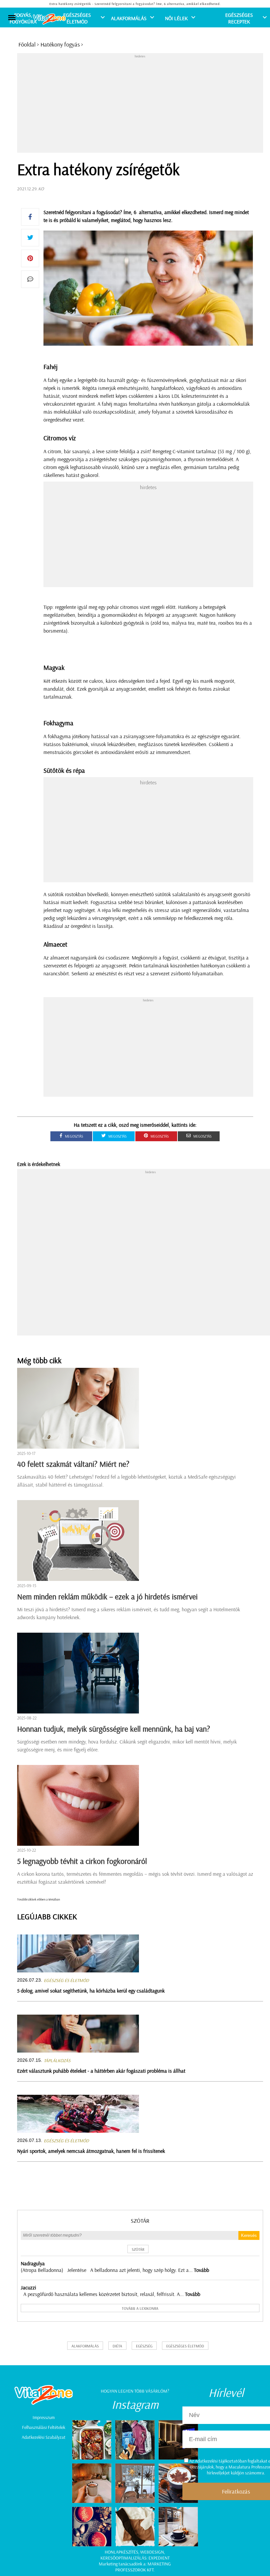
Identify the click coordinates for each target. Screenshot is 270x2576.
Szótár (140, 2221)
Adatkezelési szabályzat (44, 2437)
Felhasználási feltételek (44, 2427)
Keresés (249, 2235)
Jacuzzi (28, 2287)
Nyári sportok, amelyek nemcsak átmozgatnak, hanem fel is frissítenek (91, 2151)
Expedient (159, 2558)
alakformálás (85, 2346)
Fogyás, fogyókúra (23, 18)
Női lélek (176, 18)
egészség (144, 2346)
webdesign (152, 2552)
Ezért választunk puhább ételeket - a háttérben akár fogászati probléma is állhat (101, 2071)
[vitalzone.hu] (49, 20)
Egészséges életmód (77, 18)
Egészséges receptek (239, 18)
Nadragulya (33, 2263)
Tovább (202, 2270)
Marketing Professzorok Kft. (143, 2567)
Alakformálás (129, 18)
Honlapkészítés (121, 2552)
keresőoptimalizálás (123, 2558)
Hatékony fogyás (60, 44)
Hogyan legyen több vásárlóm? (135, 2391)
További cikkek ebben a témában (39, 1899)
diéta (117, 2346)
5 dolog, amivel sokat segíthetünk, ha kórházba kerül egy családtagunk (91, 1991)
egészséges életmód (185, 2346)
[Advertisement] (144, 105)
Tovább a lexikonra (140, 2308)
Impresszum (44, 2417)
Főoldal (27, 44)
